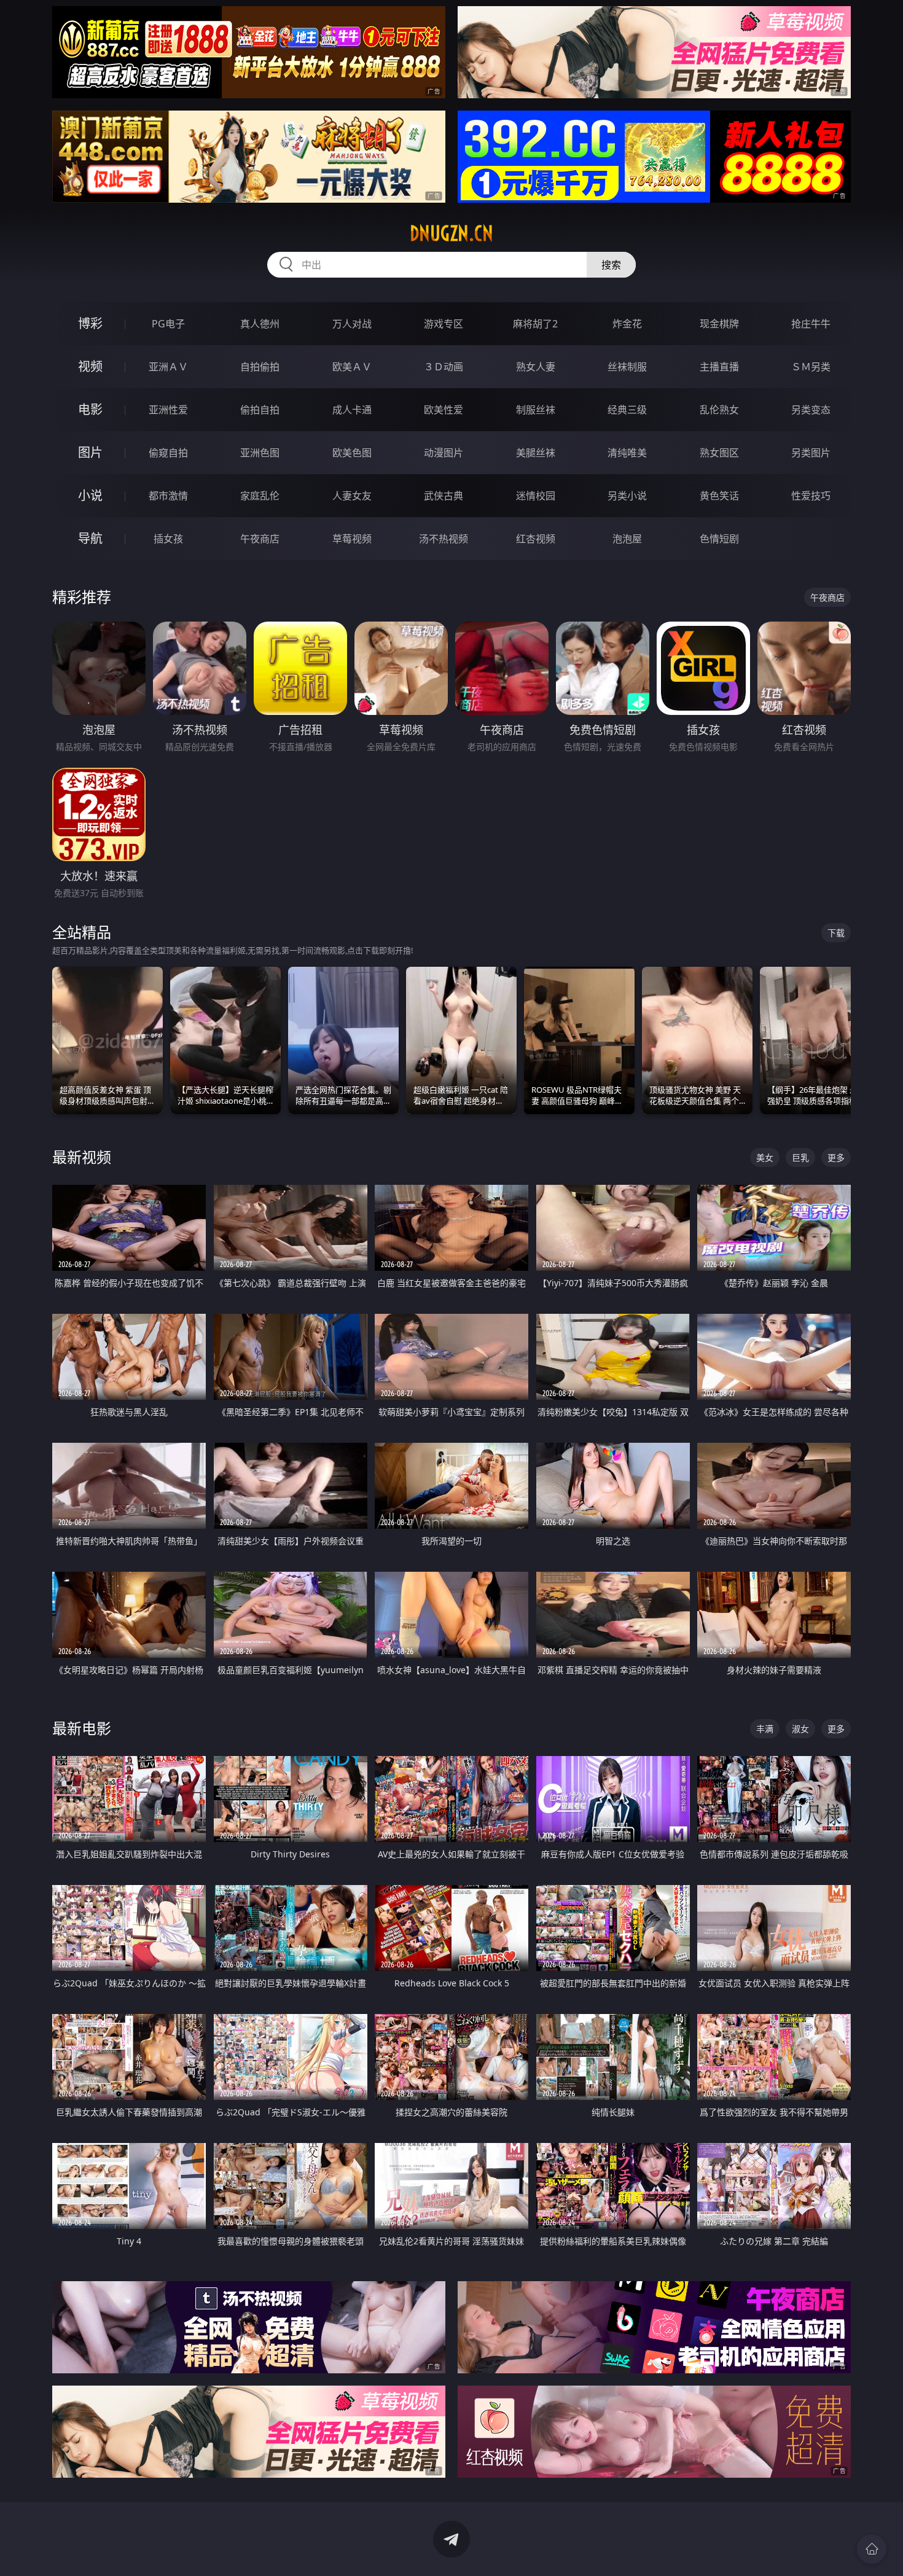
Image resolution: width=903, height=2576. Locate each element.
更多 (836, 1157)
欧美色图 (352, 453)
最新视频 (82, 1157)
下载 (836, 933)
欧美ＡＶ (352, 367)
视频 (90, 366)
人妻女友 (352, 496)
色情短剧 (719, 539)
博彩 (90, 323)
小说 (90, 495)
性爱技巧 (811, 496)
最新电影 (82, 1728)
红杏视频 (536, 539)
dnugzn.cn (451, 233)
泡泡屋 (627, 539)
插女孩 (168, 539)
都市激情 (168, 496)
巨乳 (800, 1157)
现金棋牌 (719, 324)
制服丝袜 (536, 410)
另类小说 (627, 496)
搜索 (611, 265)
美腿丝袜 (536, 453)
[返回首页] (872, 2549)
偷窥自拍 (168, 453)
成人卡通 (352, 410)
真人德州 (260, 324)
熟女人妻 (536, 367)
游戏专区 (444, 324)
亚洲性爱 (168, 410)
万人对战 (352, 324)
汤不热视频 (444, 539)
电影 (90, 409)
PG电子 (168, 324)
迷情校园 (536, 496)
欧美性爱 (444, 410)
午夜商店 (260, 539)
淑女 (800, 1729)
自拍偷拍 (260, 367)
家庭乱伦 (260, 496)
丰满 (765, 1729)
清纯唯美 (627, 453)
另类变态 (811, 410)
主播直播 (719, 367)
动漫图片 (444, 453)
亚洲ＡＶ (168, 367)
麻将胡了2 (535, 324)
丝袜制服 (627, 367)
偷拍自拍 (260, 410)
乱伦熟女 (719, 410)
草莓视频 (352, 539)
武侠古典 (444, 496)
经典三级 (627, 410)
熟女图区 (719, 453)
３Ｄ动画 (444, 367)
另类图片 (811, 453)
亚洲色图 (260, 453)
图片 (90, 452)
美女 (765, 1157)
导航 (90, 538)
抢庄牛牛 (811, 324)
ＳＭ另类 (811, 367)
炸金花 (627, 324)
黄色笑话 (719, 496)
